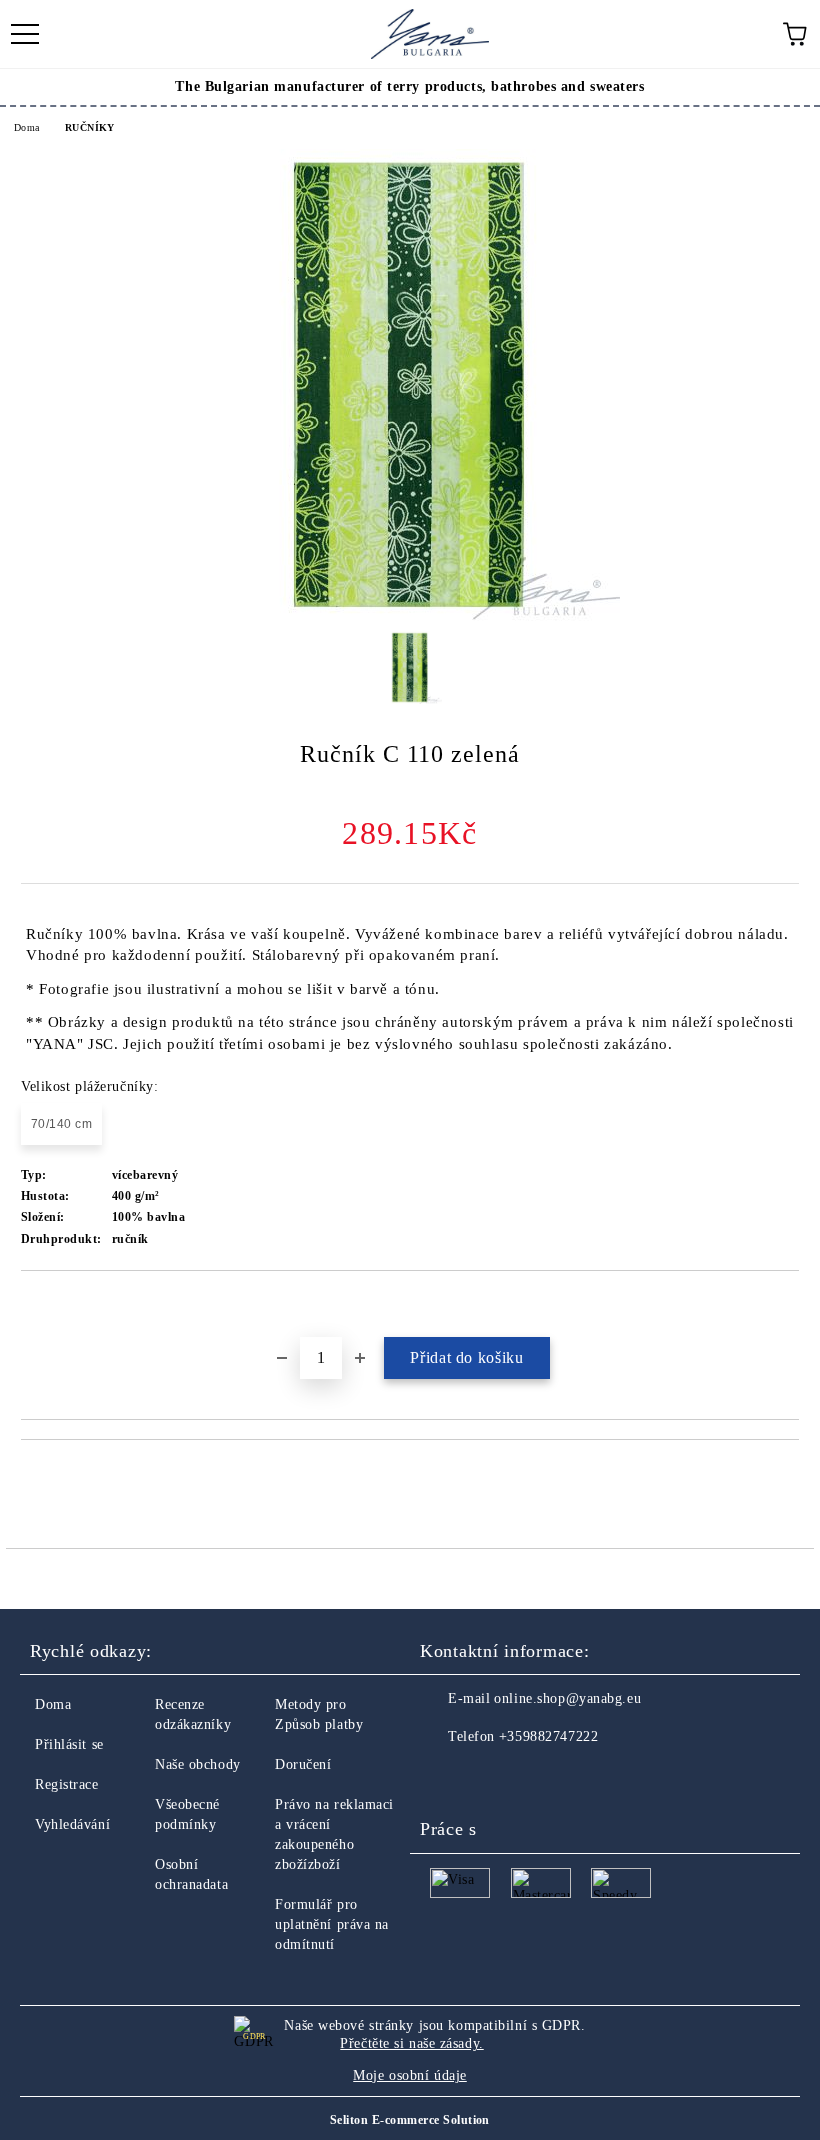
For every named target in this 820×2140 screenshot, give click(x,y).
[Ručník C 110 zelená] (410, 616)
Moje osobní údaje (410, 2075)
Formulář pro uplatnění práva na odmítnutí (332, 1924)
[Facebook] (446, 1777)
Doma (27, 127)
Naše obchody (198, 1764)
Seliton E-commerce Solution (410, 2120)
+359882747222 (548, 1736)
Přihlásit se (69, 1744)
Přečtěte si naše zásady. (411, 2043)
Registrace (67, 1784)
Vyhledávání (72, 1824)
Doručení (303, 1764)
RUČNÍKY (90, 127)
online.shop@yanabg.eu (567, 1698)
